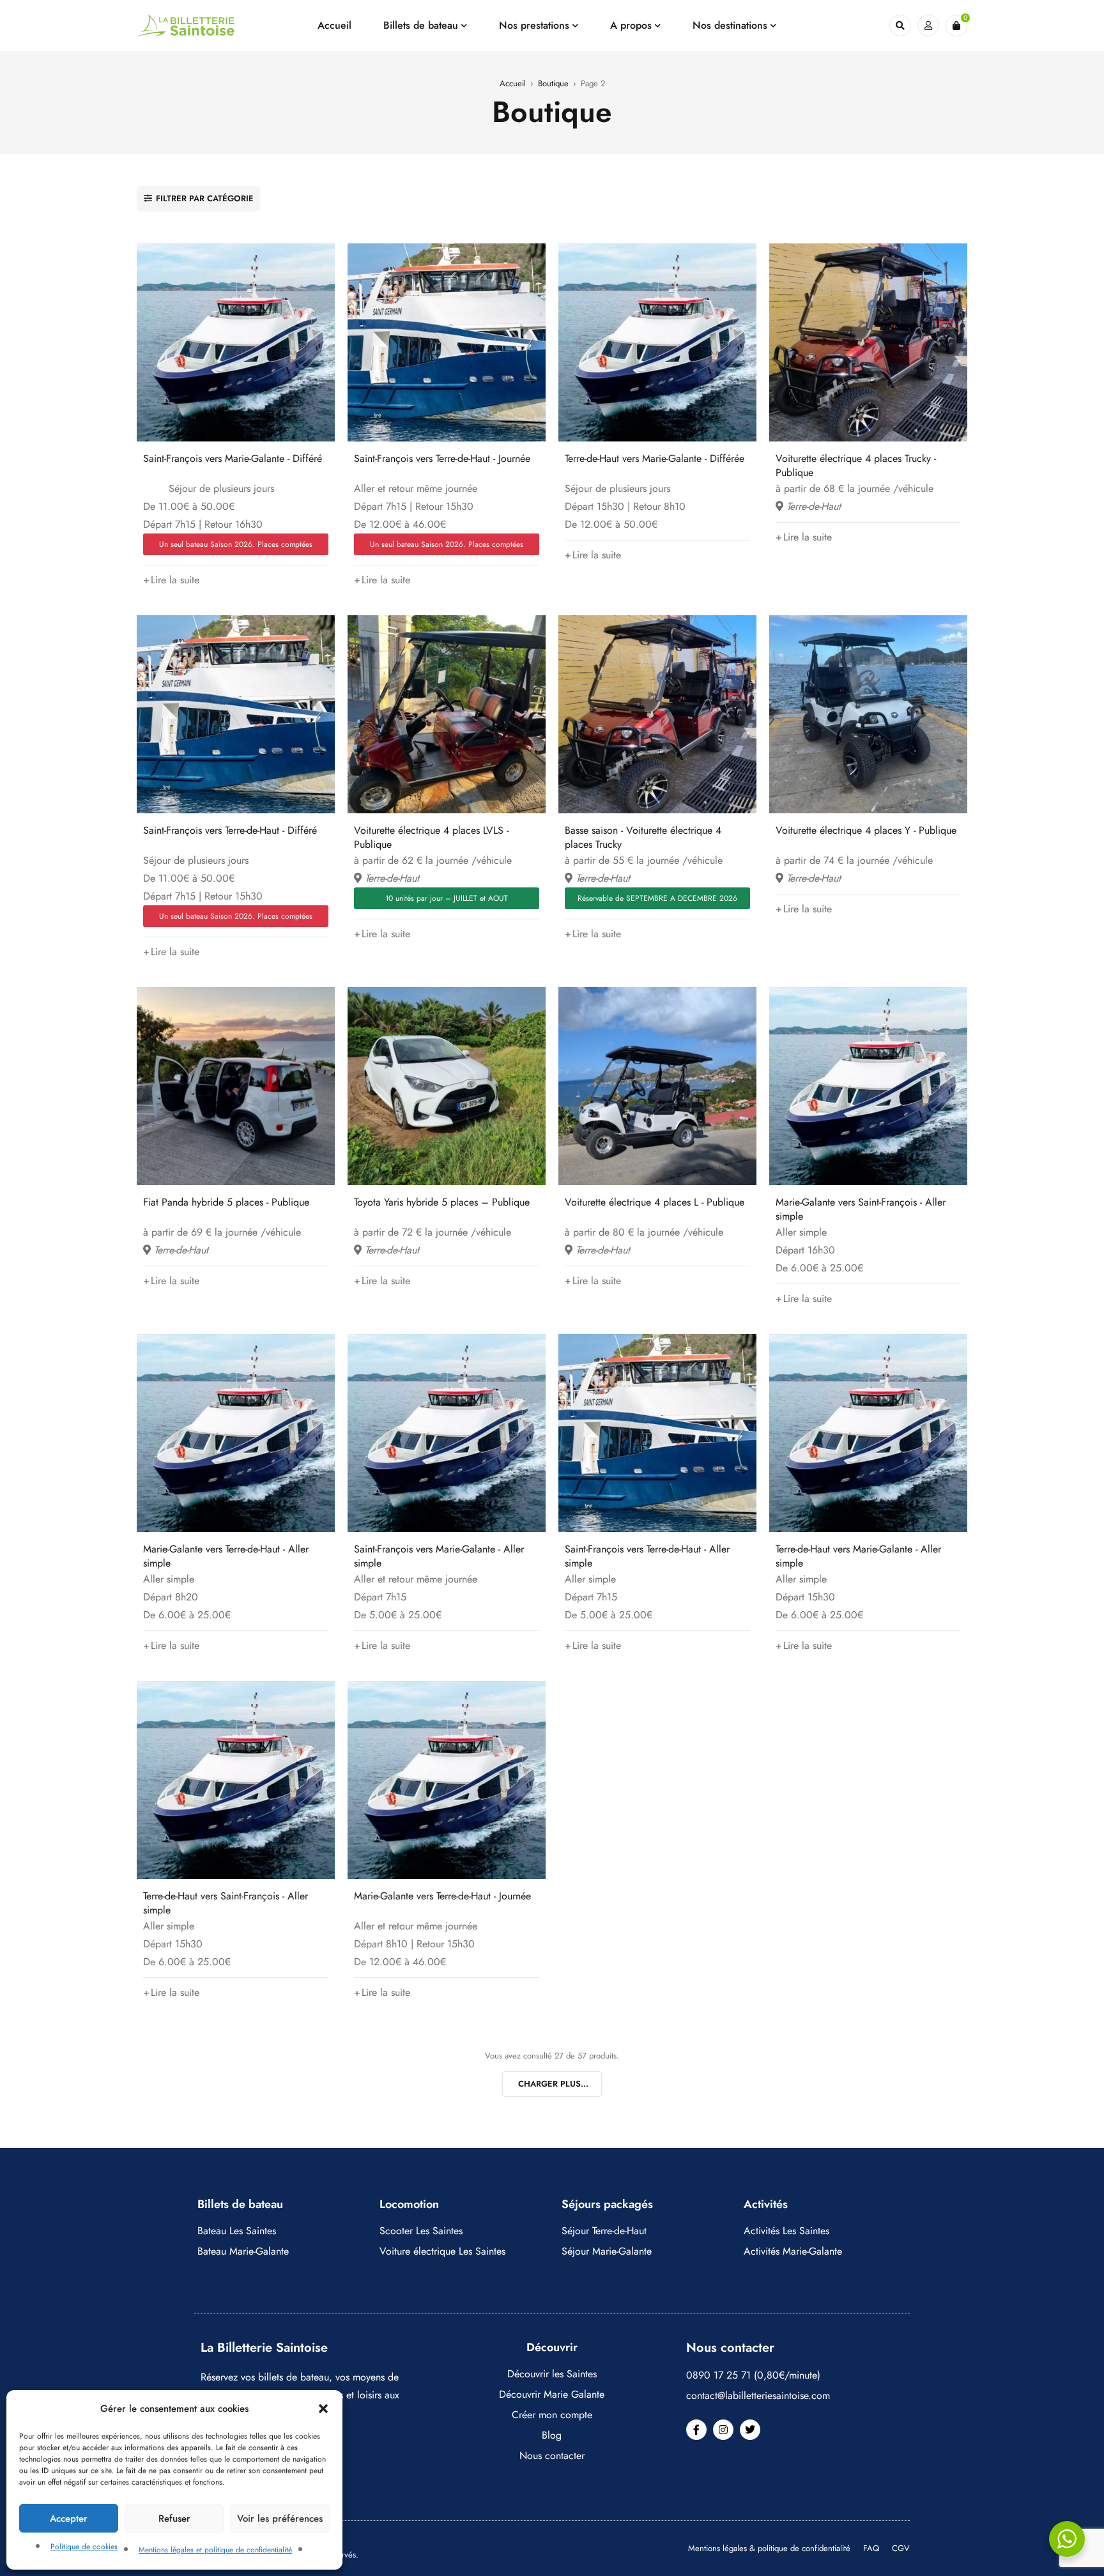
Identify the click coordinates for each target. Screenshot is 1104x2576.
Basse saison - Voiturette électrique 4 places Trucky (643, 837)
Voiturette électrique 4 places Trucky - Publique (856, 465)
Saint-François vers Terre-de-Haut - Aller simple (647, 1556)
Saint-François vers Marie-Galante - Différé (233, 458)
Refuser (174, 2518)
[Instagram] (723, 2430)
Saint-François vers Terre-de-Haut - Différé (230, 830)
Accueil (513, 83)
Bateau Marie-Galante (243, 2251)
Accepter (69, 2518)
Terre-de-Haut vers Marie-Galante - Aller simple (858, 1556)
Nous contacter (552, 2456)
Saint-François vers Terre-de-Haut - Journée (442, 458)
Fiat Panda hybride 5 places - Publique (226, 1202)
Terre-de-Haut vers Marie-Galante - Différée (655, 458)
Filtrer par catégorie (205, 198)
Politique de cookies (84, 2547)
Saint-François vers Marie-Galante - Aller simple (439, 1556)
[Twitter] (750, 2430)
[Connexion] (928, 26)
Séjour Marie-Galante (607, 2251)
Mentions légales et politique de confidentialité (215, 2550)
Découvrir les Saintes (552, 2374)
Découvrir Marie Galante (552, 2394)
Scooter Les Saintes (421, 2231)
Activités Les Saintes (786, 2231)
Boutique (553, 83)
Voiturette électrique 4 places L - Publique (655, 1202)
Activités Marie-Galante (793, 2251)
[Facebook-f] (696, 2430)
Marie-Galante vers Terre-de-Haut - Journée (442, 1896)
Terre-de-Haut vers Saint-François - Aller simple (226, 1903)
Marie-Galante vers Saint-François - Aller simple (861, 1209)
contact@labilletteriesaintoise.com (758, 2396)
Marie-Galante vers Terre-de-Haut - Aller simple (226, 1556)
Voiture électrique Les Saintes (442, 2251)
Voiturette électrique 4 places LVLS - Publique (431, 837)
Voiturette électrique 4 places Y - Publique (866, 830)
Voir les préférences (280, 2518)
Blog (552, 2435)
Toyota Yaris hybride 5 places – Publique (442, 1202)
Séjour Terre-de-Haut (604, 2231)
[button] (323, 2409)
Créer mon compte (552, 2415)
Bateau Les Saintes (237, 2231)
